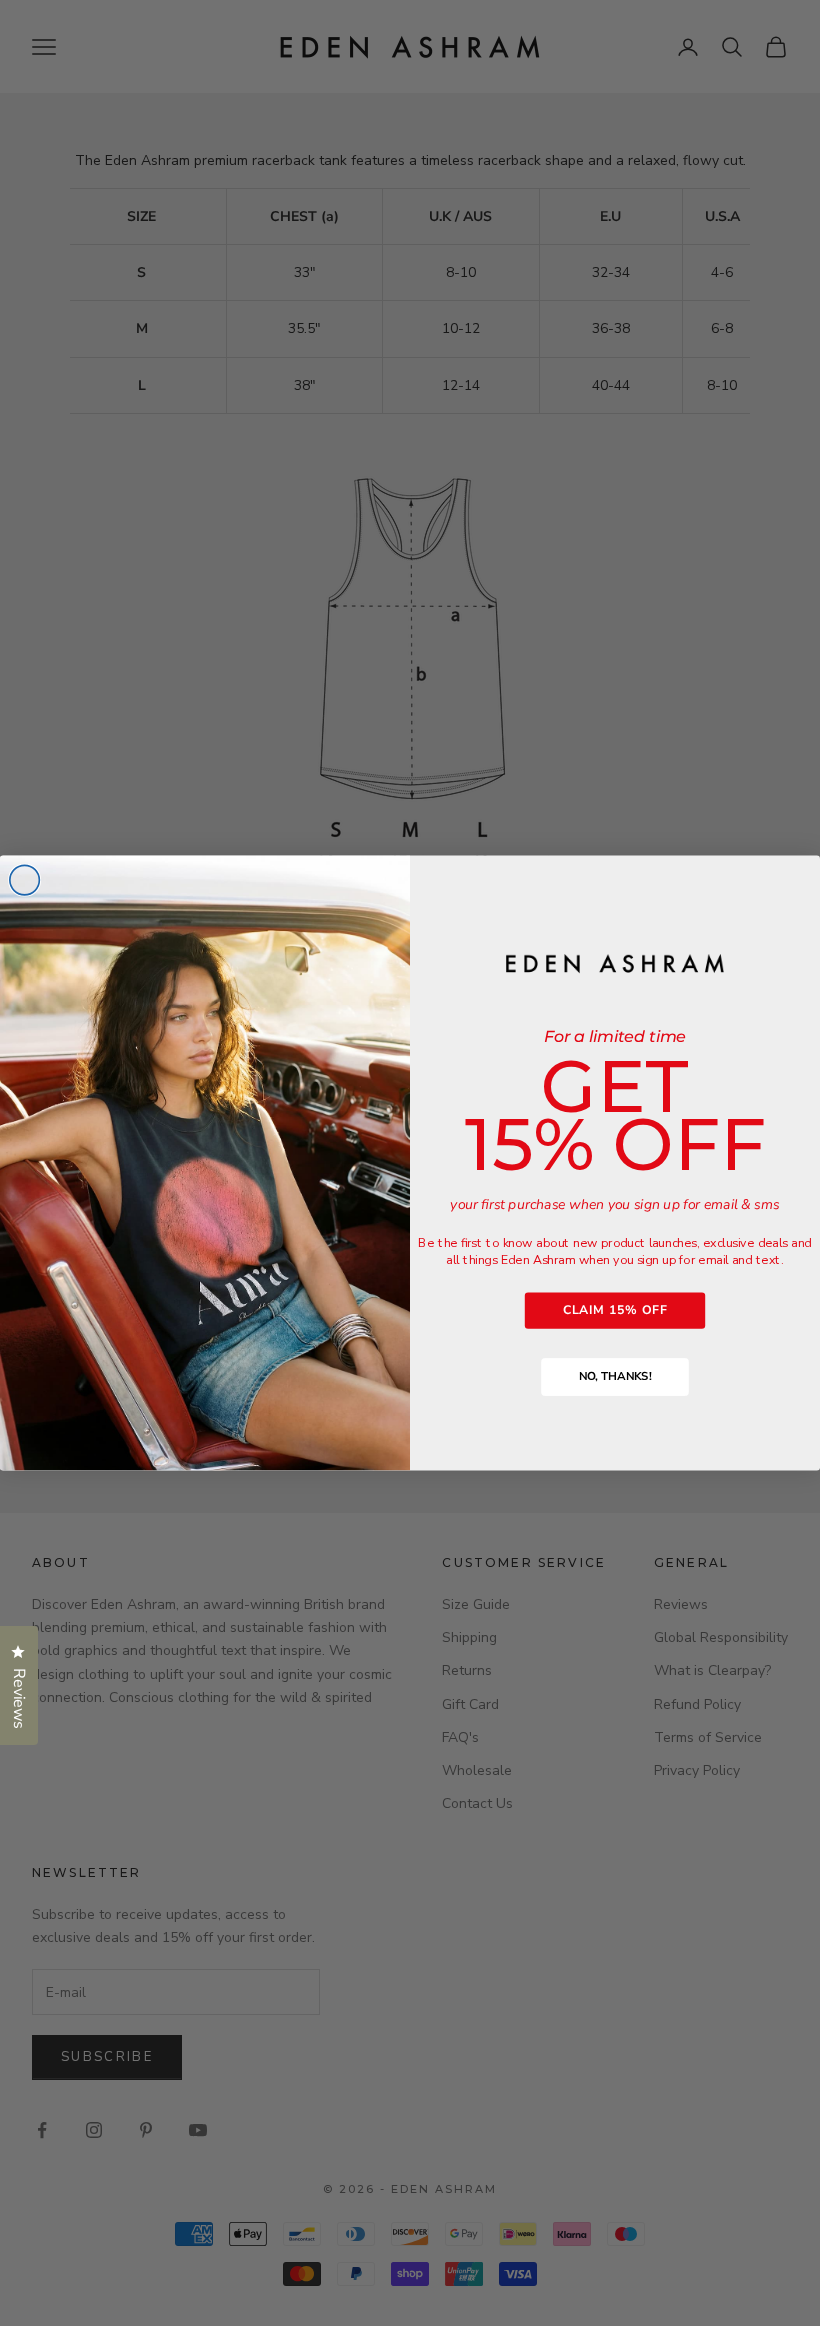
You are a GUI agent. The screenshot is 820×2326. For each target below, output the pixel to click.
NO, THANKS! (615, 1377)
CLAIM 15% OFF (615, 1310)
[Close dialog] (25, 880)
